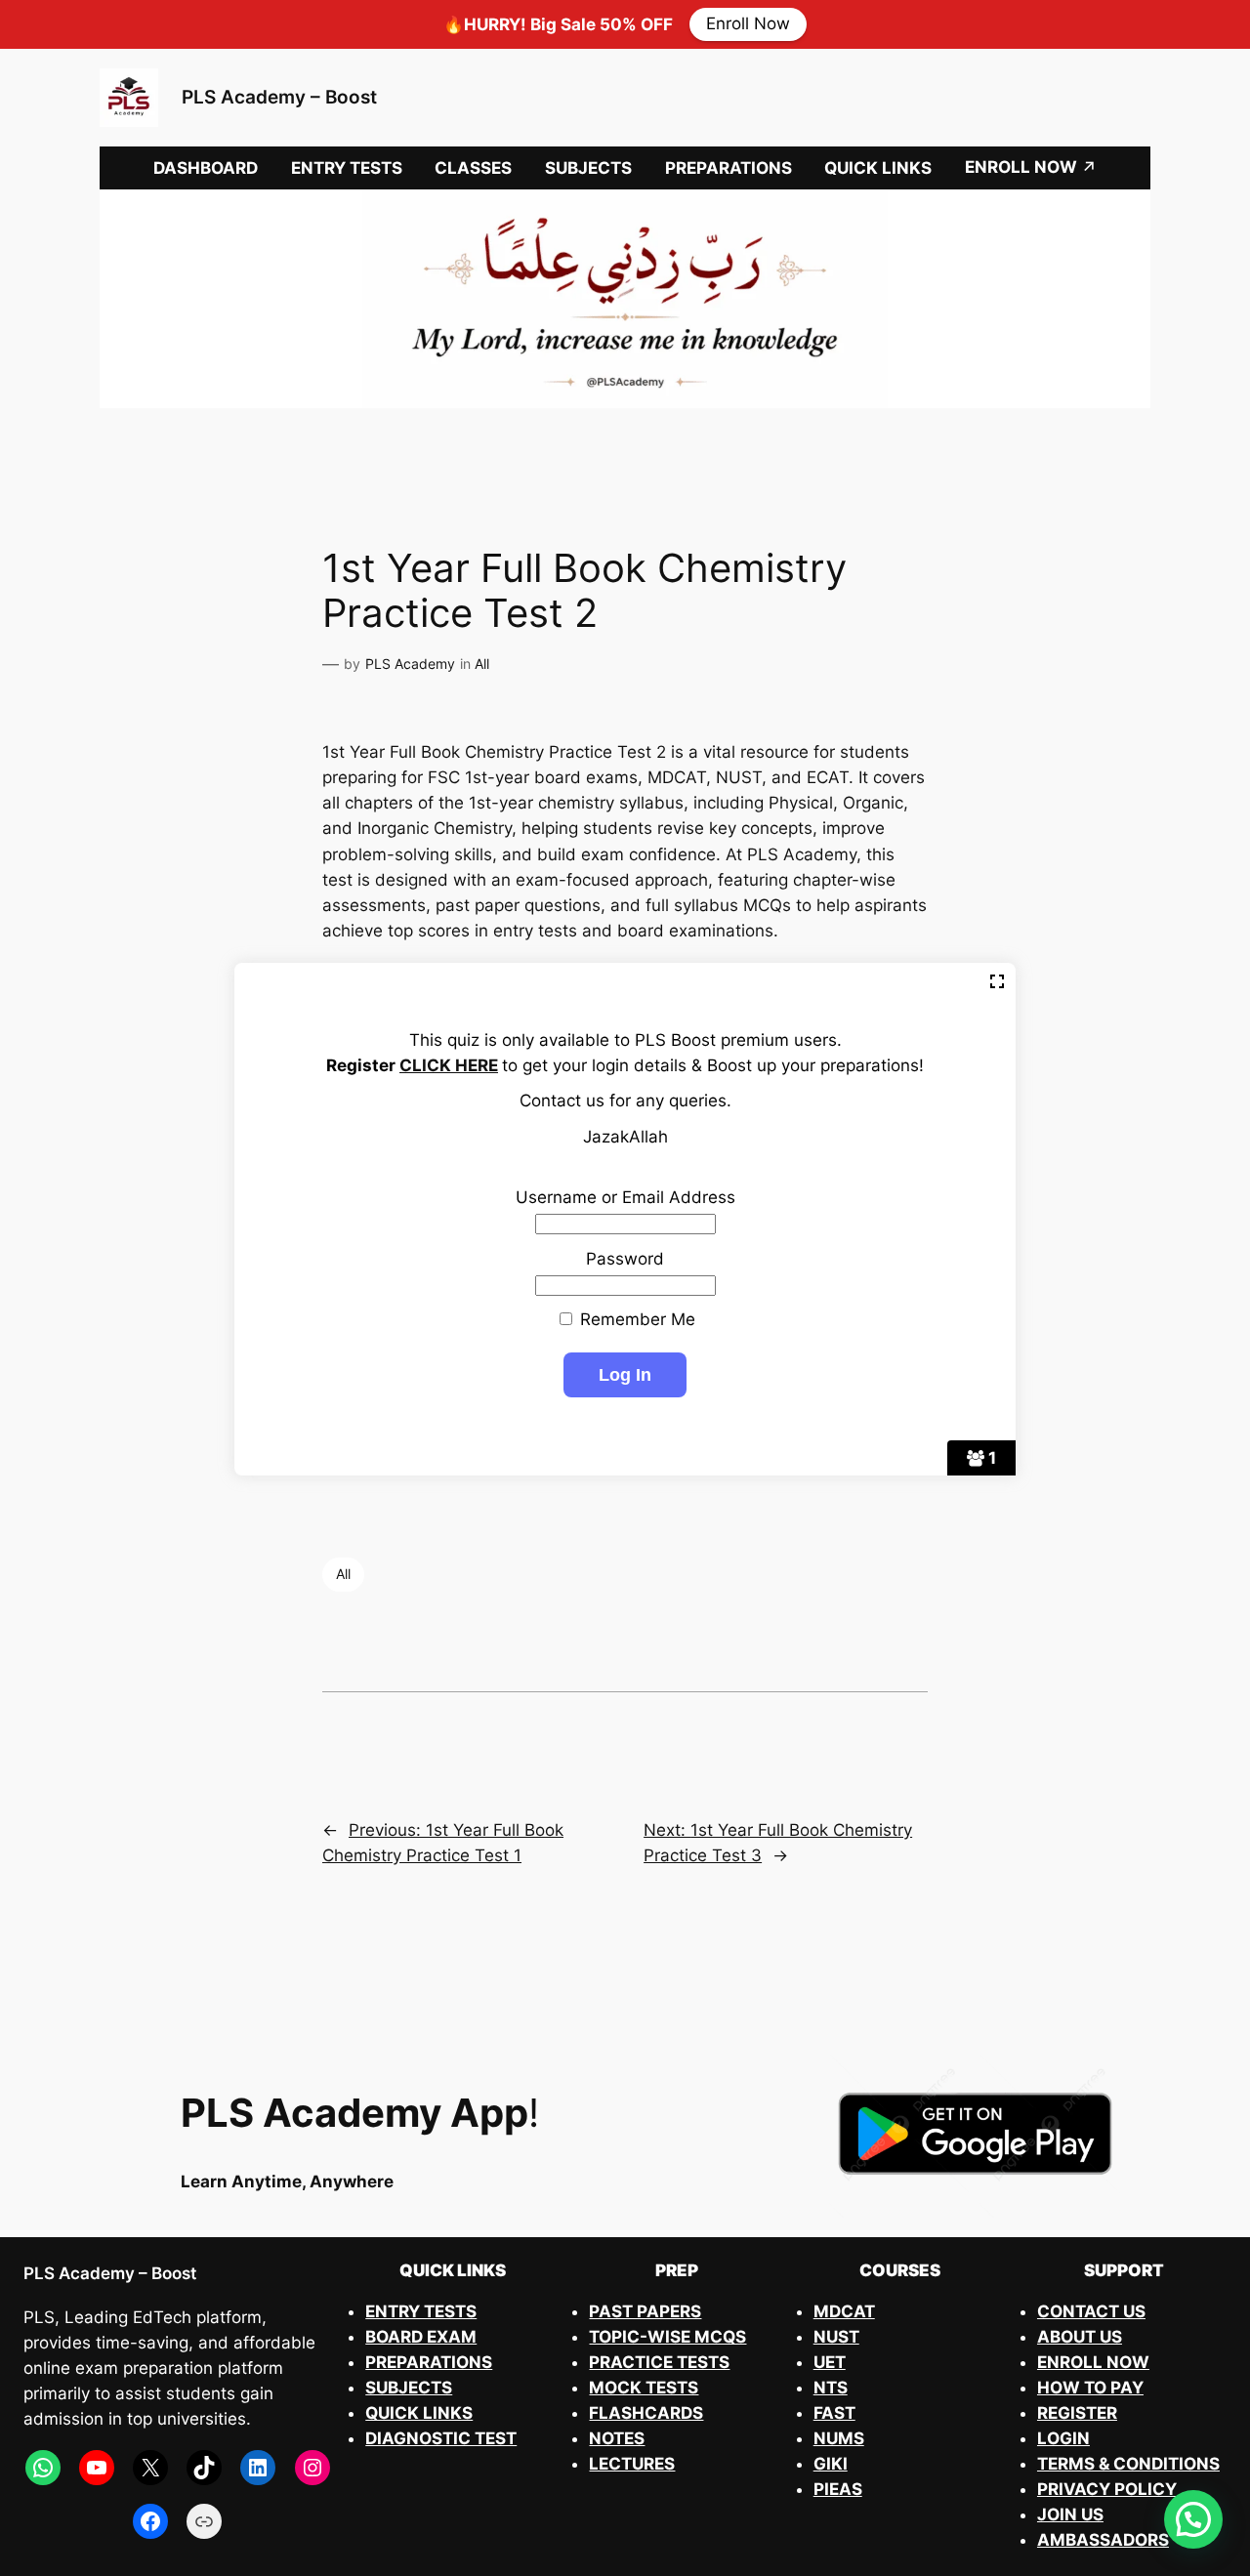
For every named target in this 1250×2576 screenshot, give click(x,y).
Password (625, 1259)
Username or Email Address (625, 1197)
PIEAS (838, 2489)
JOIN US (1070, 2514)
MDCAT (844, 2311)
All (482, 664)
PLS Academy (410, 664)
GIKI (831, 2464)
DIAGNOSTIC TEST (441, 2438)
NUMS (839, 2438)
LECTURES (632, 2464)
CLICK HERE (449, 1065)
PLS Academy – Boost (279, 97)
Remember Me (635, 1319)
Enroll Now (748, 24)
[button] (1193, 2519)
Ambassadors (1103, 2540)
